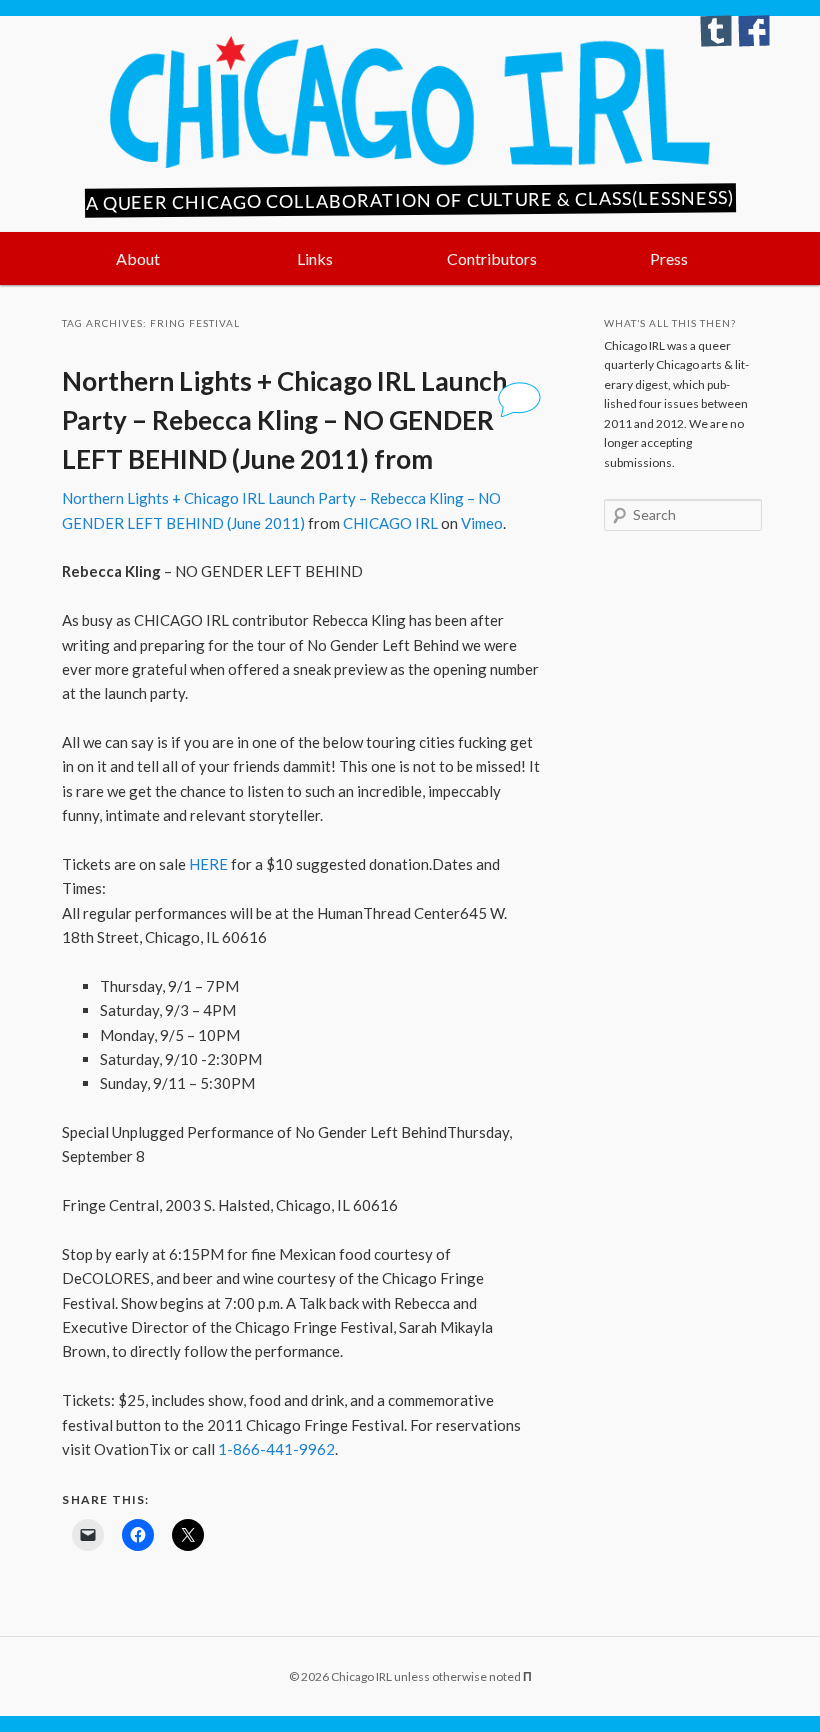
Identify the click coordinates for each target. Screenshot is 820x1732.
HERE (208, 864)
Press (669, 258)
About (138, 258)
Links (315, 258)
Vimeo (482, 523)
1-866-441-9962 (276, 1449)
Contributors (492, 258)
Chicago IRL (410, 102)
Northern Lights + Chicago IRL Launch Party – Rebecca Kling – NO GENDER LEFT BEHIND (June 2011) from (284, 420)
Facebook (754, 31)
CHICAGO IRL (390, 523)
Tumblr (716, 31)
